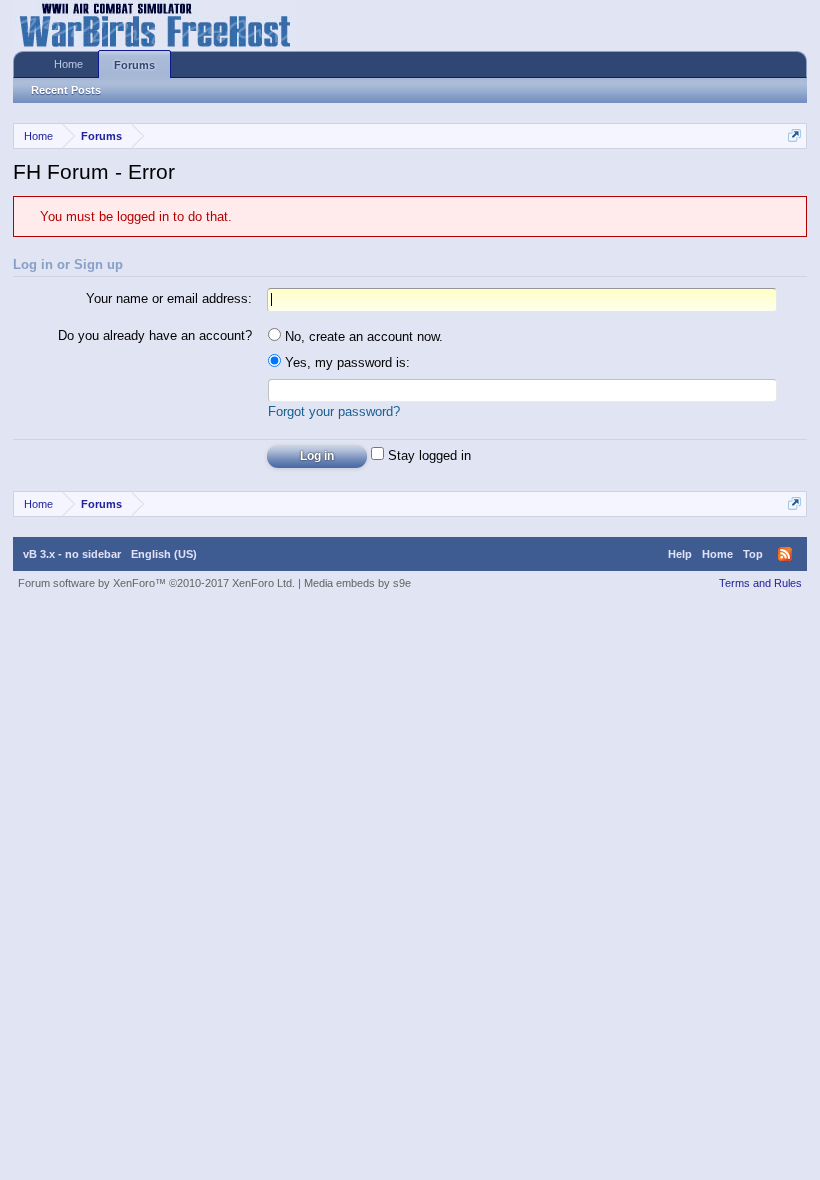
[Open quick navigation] (794, 135)
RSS (785, 554)
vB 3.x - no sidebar (72, 554)
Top (753, 554)
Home (68, 64)
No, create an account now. (362, 336)
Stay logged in (427, 455)
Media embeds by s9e (357, 583)
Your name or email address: (169, 298)
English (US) (164, 554)
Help (680, 554)
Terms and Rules (760, 583)
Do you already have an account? (155, 335)
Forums (134, 65)
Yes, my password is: (345, 362)
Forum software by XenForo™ (156, 583)
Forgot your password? (334, 411)
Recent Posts (66, 90)
